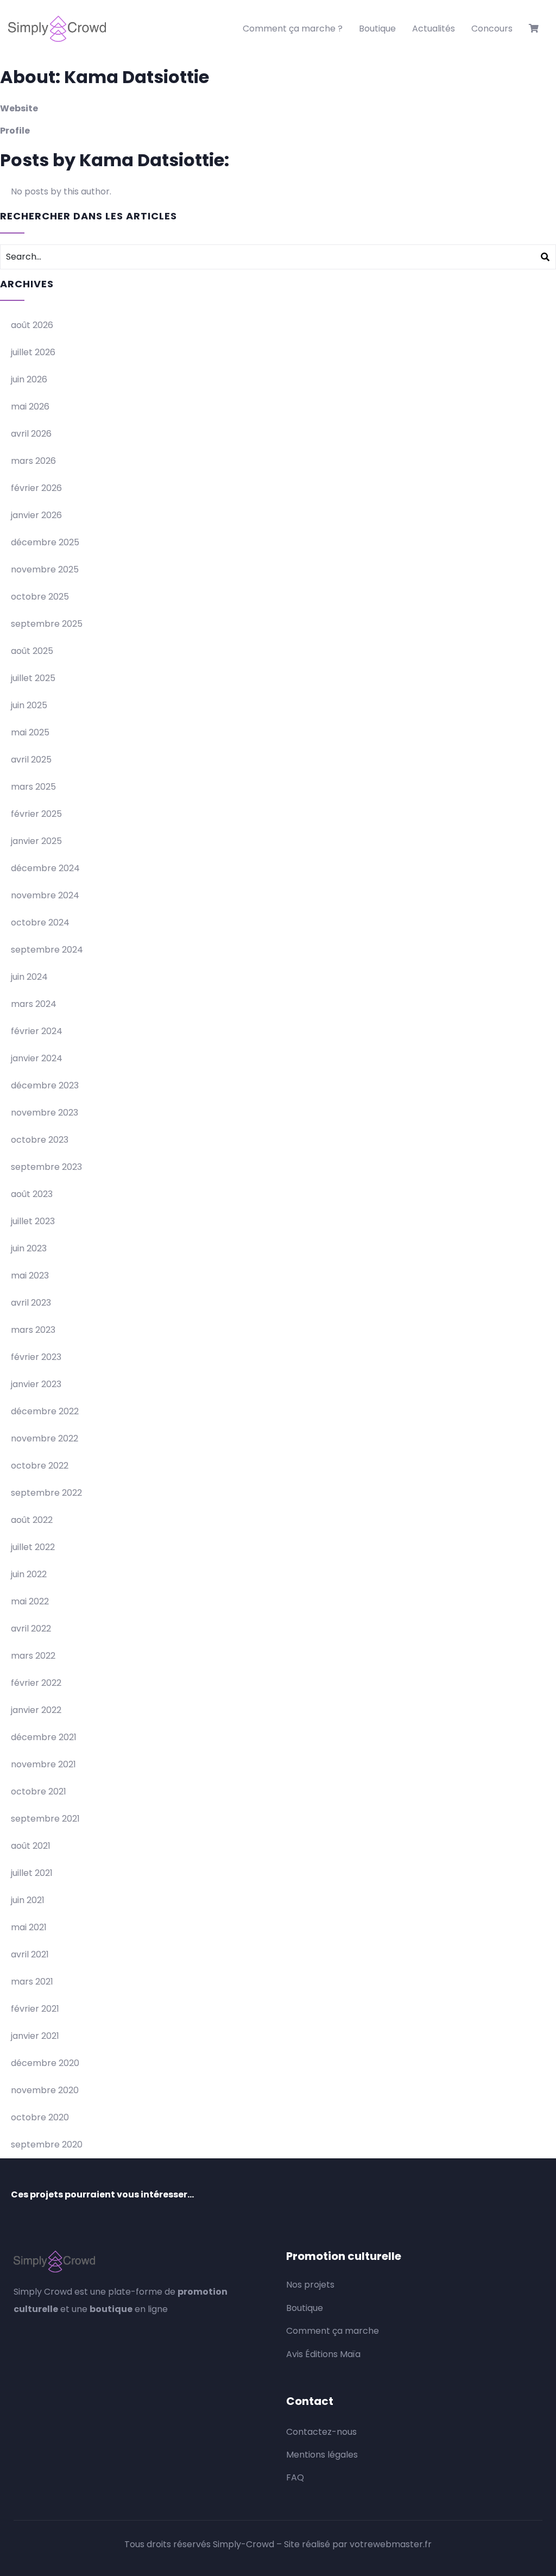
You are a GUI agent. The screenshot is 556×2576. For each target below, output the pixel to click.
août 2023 (32, 1194)
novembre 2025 (45, 569)
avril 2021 (30, 1954)
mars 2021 (32, 1982)
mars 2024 (34, 1004)
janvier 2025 (36, 841)
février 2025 (36, 814)
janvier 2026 (36, 515)
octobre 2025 (40, 597)
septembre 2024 (47, 950)
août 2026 (32, 325)
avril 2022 (31, 1629)
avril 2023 (31, 1303)
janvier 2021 (35, 2036)
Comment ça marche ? (293, 29)
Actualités (434, 29)
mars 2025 (33, 787)
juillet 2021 (32, 1873)
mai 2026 (30, 407)
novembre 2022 (45, 1438)
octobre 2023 (40, 1140)
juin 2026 (29, 379)
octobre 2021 (39, 1791)
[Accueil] (57, 29)
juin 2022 (29, 1574)
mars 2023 (33, 1330)
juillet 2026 (33, 352)
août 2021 (31, 1846)
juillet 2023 (33, 1221)
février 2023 (36, 1357)
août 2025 (32, 651)
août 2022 (32, 1520)
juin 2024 (29, 977)
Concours (492, 29)
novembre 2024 (45, 895)
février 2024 (37, 1031)
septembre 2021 (45, 1819)
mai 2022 (30, 1601)
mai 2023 (30, 1276)
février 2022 (36, 1683)
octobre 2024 (40, 922)
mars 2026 (33, 461)
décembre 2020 (45, 2063)
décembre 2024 (45, 868)
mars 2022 (33, 1656)
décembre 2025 (45, 542)
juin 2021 (28, 1900)
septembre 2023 (46, 1167)
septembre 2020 (47, 2144)
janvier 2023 (36, 1384)
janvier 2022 (36, 1710)
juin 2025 (29, 705)
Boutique (377, 29)
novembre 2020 (45, 2090)
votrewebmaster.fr (391, 2544)
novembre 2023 (45, 1113)
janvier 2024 (37, 1058)
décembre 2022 (45, 1411)
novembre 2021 (43, 1764)
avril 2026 (31, 434)
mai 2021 (29, 1927)
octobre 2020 (40, 2117)
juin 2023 (29, 1248)
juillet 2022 (33, 1547)
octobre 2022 (40, 1466)
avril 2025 (31, 760)
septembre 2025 (47, 624)
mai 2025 (30, 732)
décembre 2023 (45, 1085)
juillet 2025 (33, 678)
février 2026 (36, 488)
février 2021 (35, 2009)
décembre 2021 (44, 1737)
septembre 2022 (46, 1493)
